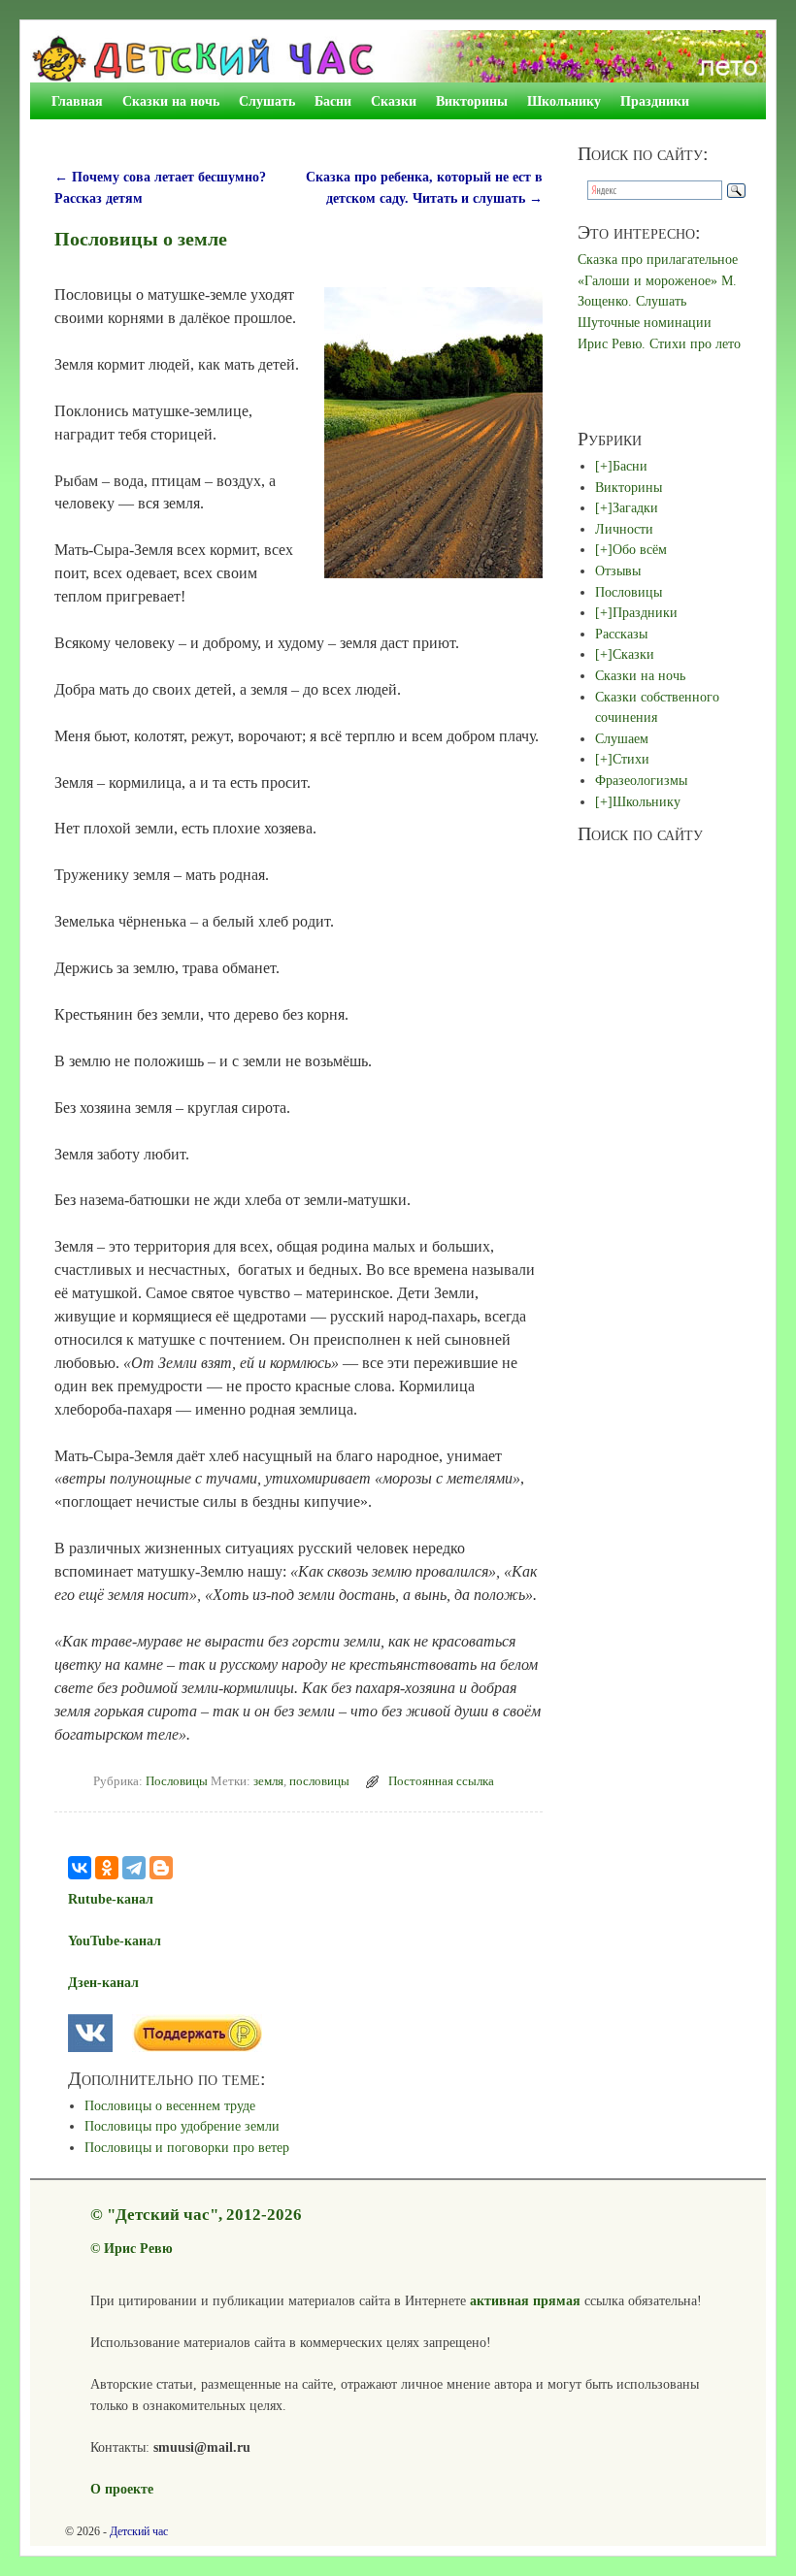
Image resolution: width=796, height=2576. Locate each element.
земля (268, 1781)
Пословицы (177, 1781)
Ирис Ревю (138, 2248)
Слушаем (622, 738)
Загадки (635, 507)
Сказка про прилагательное (658, 259)
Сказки (394, 101)
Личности (624, 529)
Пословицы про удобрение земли (182, 2126)
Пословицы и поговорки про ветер (187, 2147)
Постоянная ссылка (441, 1781)
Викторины (472, 101)
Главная (77, 101)
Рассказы (621, 634)
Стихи (631, 759)
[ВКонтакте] (80, 1868)
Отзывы (618, 571)
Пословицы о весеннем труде (170, 2105)
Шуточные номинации (645, 322)
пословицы (319, 1781)
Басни (333, 101)
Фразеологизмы (641, 780)
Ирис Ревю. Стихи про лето (659, 343)
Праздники (655, 101)
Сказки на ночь (171, 101)
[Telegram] (134, 1868)
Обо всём (640, 549)
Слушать (267, 101)
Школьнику (564, 101)
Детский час (139, 2531)
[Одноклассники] (107, 1868)
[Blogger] (161, 1868)
